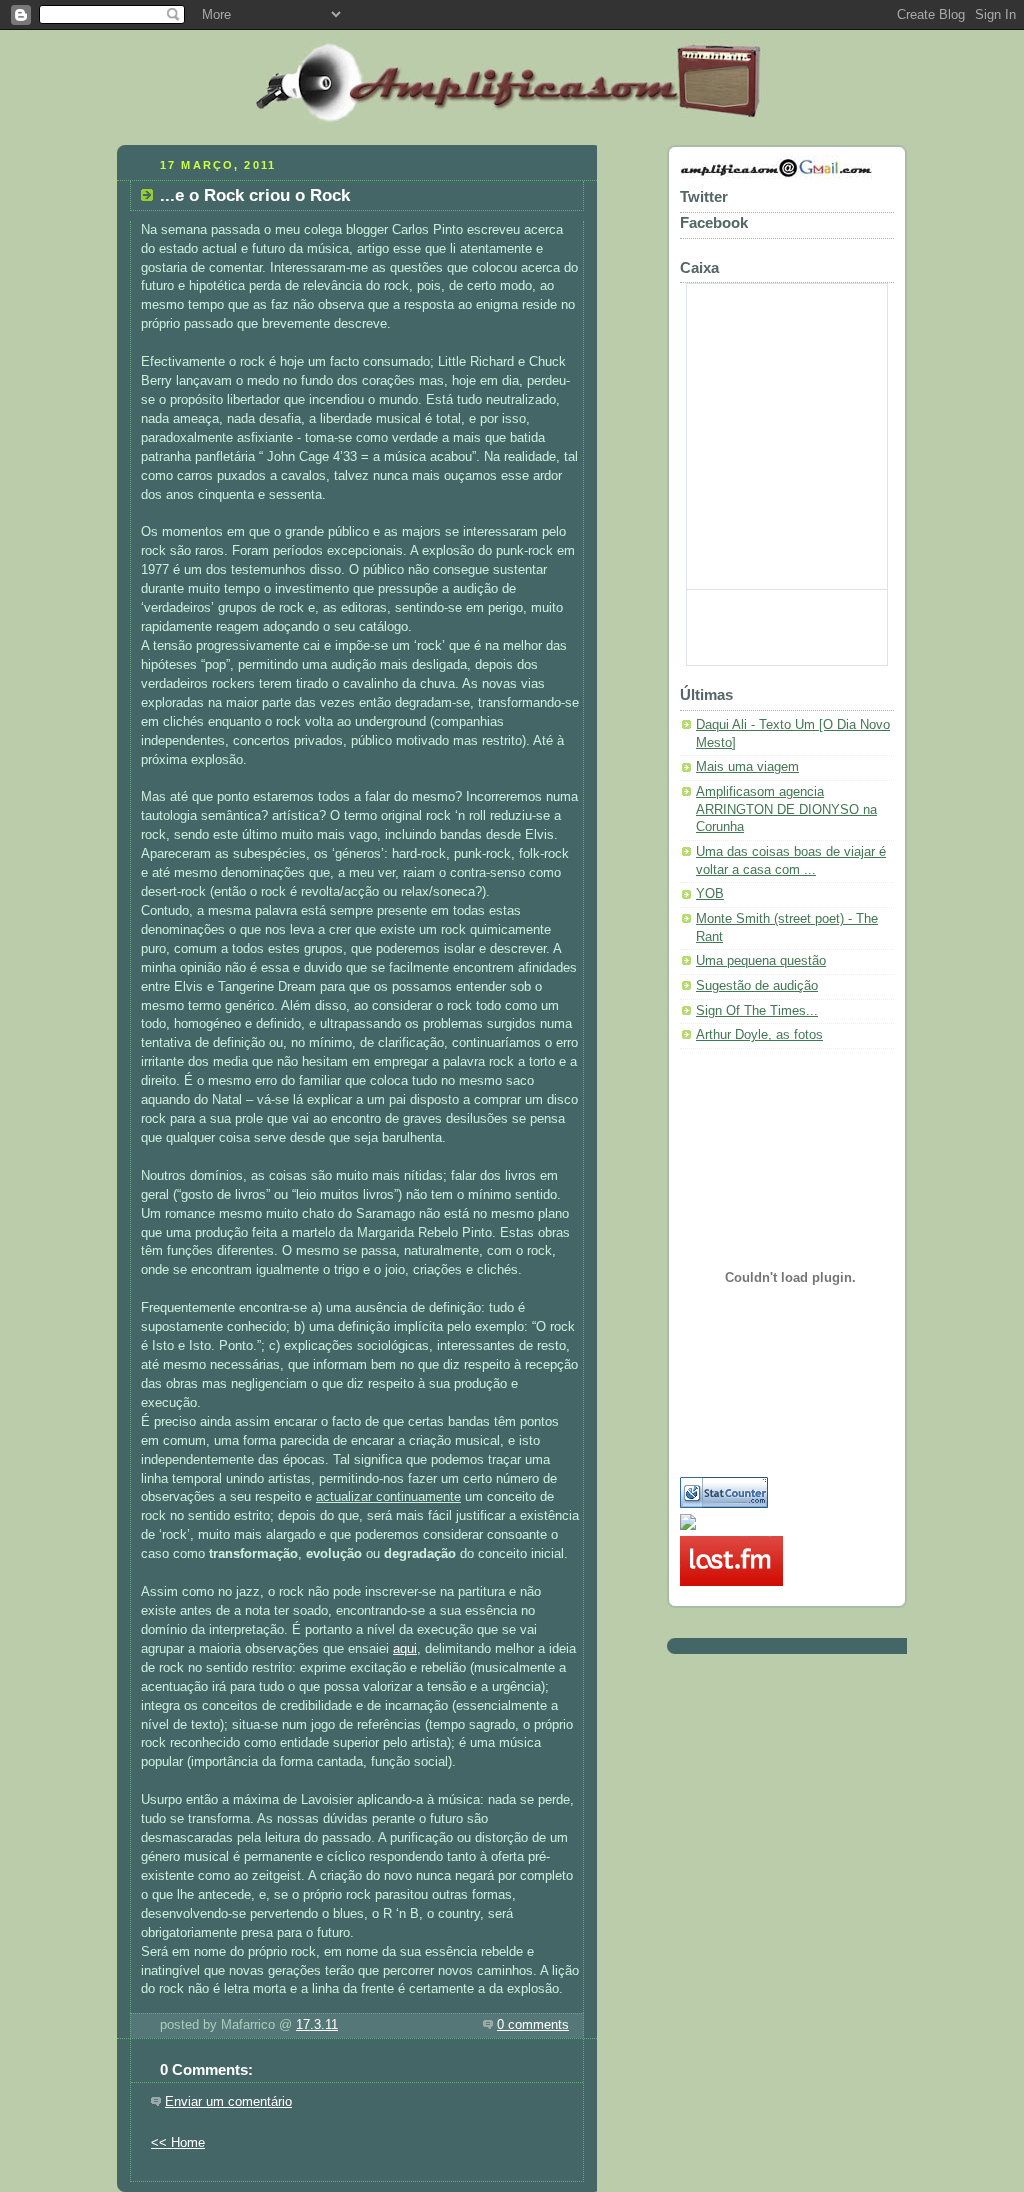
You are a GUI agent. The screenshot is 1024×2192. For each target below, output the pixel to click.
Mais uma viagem (747, 767)
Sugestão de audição (757, 986)
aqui (405, 1649)
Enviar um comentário (228, 2102)
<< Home (178, 2143)
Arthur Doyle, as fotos (759, 1035)
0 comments (533, 2025)
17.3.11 (317, 2025)
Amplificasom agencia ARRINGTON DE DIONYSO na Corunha (786, 809)
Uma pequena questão (761, 961)
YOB (710, 894)
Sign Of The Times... (757, 1011)
